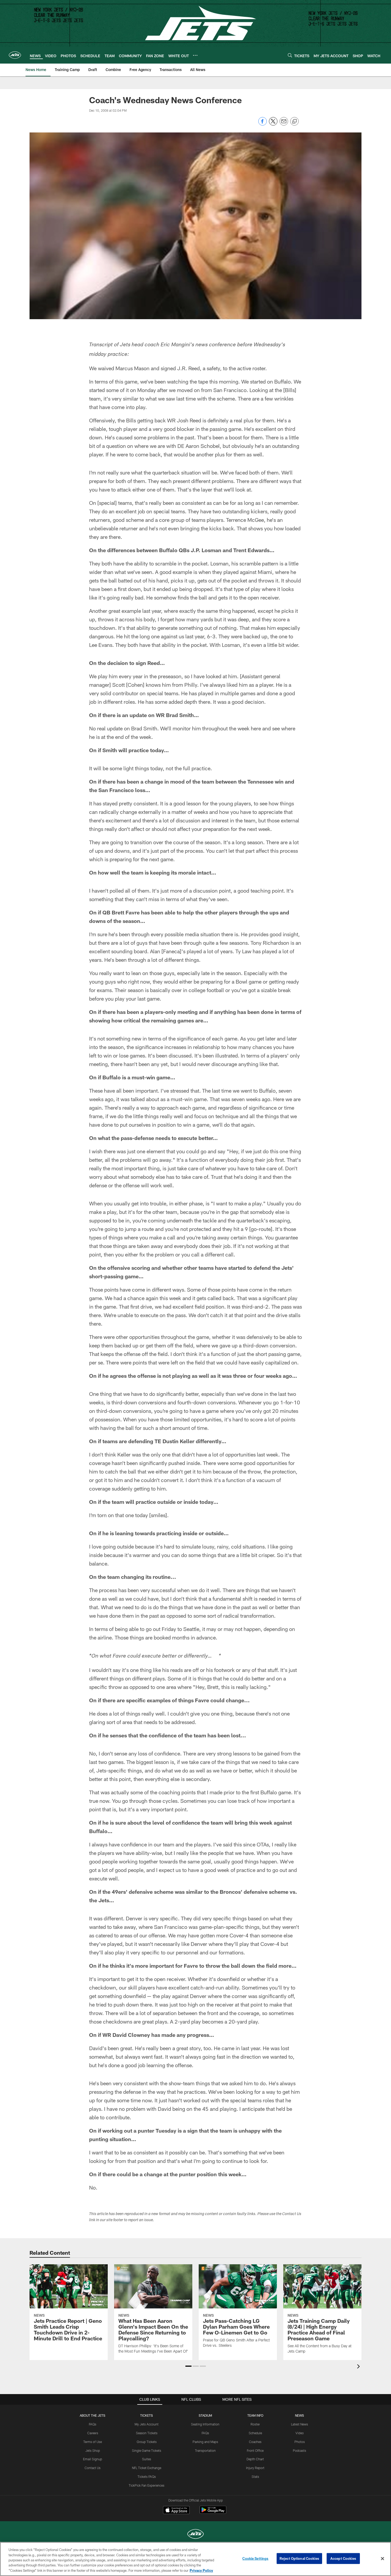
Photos (300, 2442)
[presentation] (359, 2367)
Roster (255, 2424)
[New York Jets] (195, 2535)
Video (300, 2433)
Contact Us (93, 2468)
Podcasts (300, 2450)
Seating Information (205, 2424)
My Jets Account (147, 2424)
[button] (188, 2366)
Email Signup (93, 2459)
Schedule (255, 2433)
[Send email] (284, 124)
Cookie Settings (255, 2558)
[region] (195, 2559)
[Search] (290, 55)
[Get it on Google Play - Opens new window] (213, 2513)
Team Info (255, 2415)
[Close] (382, 2559)
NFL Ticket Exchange (147, 2468)
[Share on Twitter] (273, 124)
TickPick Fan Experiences (147, 2485)
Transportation (205, 2450)
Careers (93, 2433)
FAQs (93, 2424)
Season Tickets (147, 2433)
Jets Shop (93, 2450)
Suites (147, 2459)
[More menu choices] (195, 55)
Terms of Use (93, 2442)
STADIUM (205, 2415)
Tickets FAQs (147, 2477)
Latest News (300, 2424)
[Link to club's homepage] (15, 55)
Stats (255, 2477)
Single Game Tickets (147, 2450)
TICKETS (147, 2415)
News (300, 2415)
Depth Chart (255, 2459)
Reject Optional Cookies (299, 2558)
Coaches (255, 2442)
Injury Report (255, 2468)
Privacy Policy (201, 2570)
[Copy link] (294, 122)
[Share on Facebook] (263, 124)
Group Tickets (147, 2442)
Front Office (255, 2450)
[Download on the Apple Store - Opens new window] (176, 2511)
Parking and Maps (205, 2442)
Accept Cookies (343, 2558)
